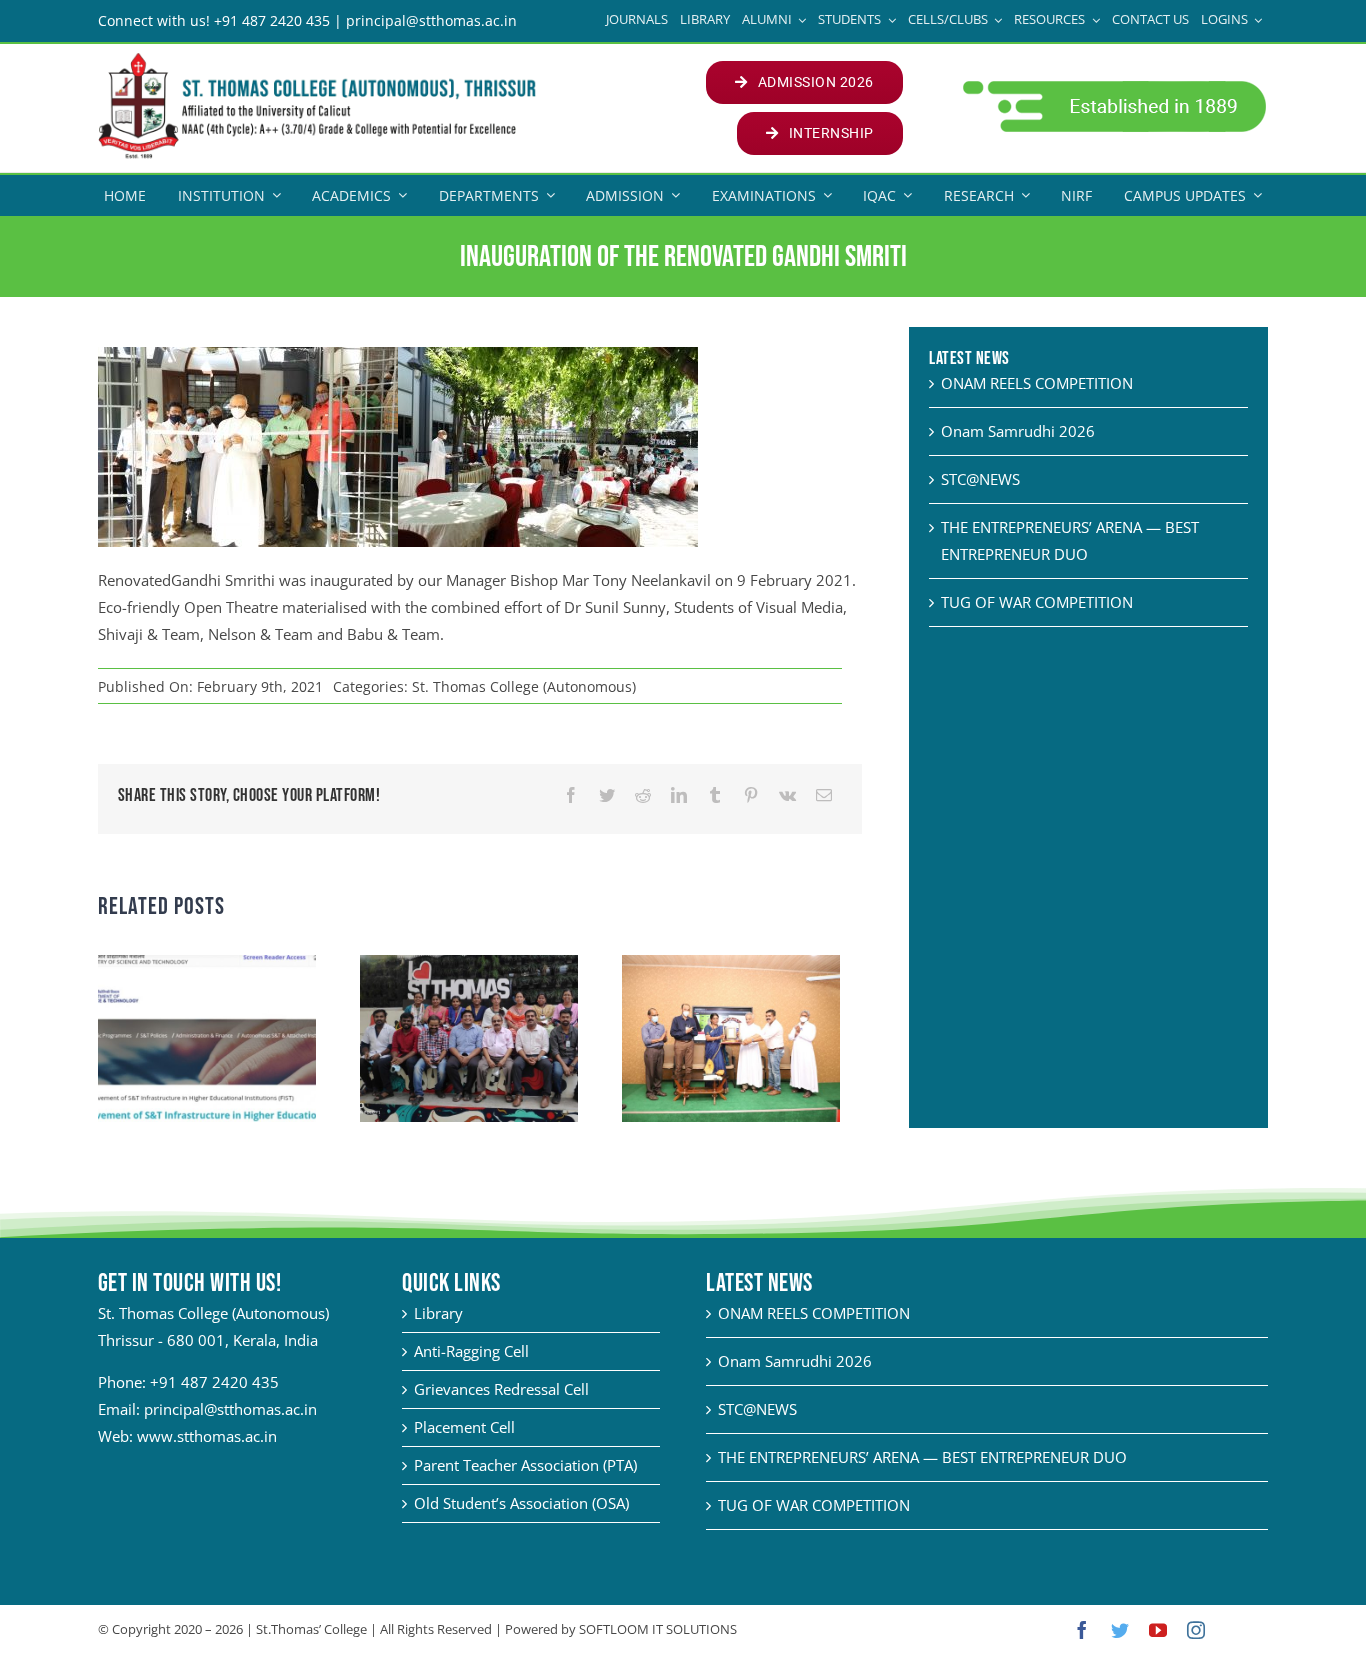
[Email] (824, 795)
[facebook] (1082, 1630)
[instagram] (1196, 1630)
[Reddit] (643, 795)
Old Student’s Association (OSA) (521, 1503)
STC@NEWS (980, 479)
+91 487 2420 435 (214, 1382)
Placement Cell (464, 1427)
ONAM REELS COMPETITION (1037, 383)
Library (438, 1313)
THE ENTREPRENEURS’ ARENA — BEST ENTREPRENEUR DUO (922, 1457)
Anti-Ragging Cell (471, 1351)
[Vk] (787, 795)
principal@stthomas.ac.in (230, 1409)
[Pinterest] (751, 795)
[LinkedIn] (679, 795)
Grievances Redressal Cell (501, 1389)
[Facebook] (571, 795)
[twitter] (1120, 1630)
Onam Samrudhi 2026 (1018, 431)
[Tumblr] (715, 795)
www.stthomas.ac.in (207, 1436)
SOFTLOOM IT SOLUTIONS (658, 1629)
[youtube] (1158, 1630)
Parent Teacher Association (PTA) (525, 1465)
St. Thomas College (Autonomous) (524, 686)
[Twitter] (607, 795)
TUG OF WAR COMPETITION (1037, 602)
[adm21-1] (1112, 86)
